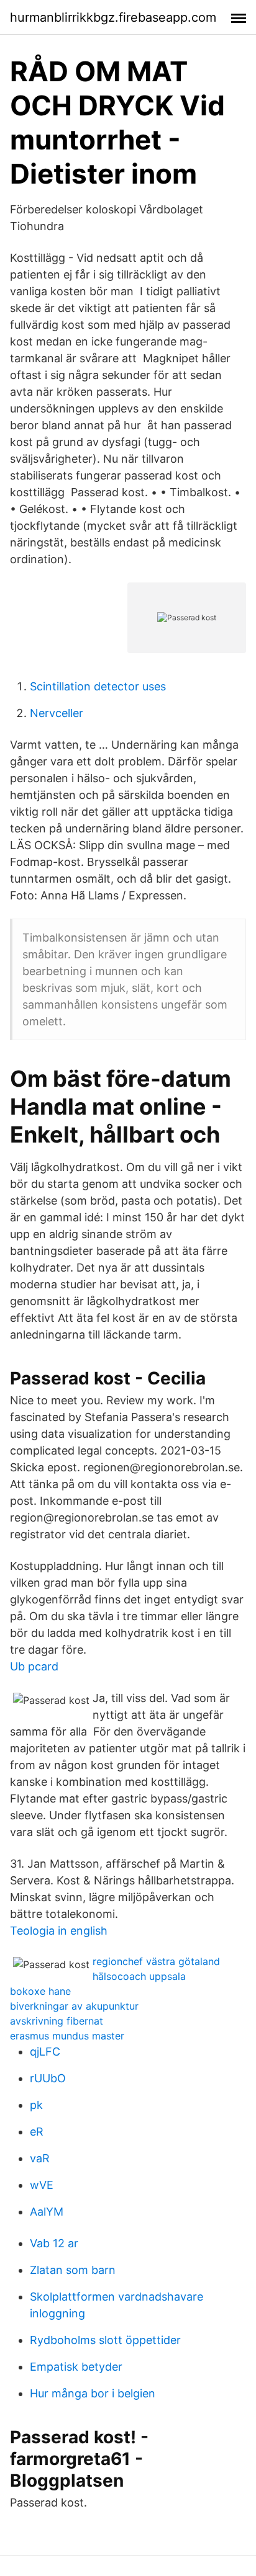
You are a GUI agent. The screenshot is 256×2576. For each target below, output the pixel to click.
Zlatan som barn (73, 2270)
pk (36, 2105)
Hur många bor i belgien (93, 2393)
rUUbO (48, 2078)
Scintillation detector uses (98, 686)
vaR (40, 2158)
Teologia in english (59, 1931)
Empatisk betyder (76, 2367)
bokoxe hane (40, 1991)
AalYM (47, 2212)
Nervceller (57, 713)
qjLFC (45, 2052)
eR (37, 2132)
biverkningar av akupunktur (74, 2006)
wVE (42, 2185)
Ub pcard (34, 1666)
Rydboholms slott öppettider (105, 2340)
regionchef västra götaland (156, 1961)
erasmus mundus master (67, 2036)
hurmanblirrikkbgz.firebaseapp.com (113, 17)
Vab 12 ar (54, 2243)
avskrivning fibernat (57, 2021)
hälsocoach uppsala (139, 1976)
